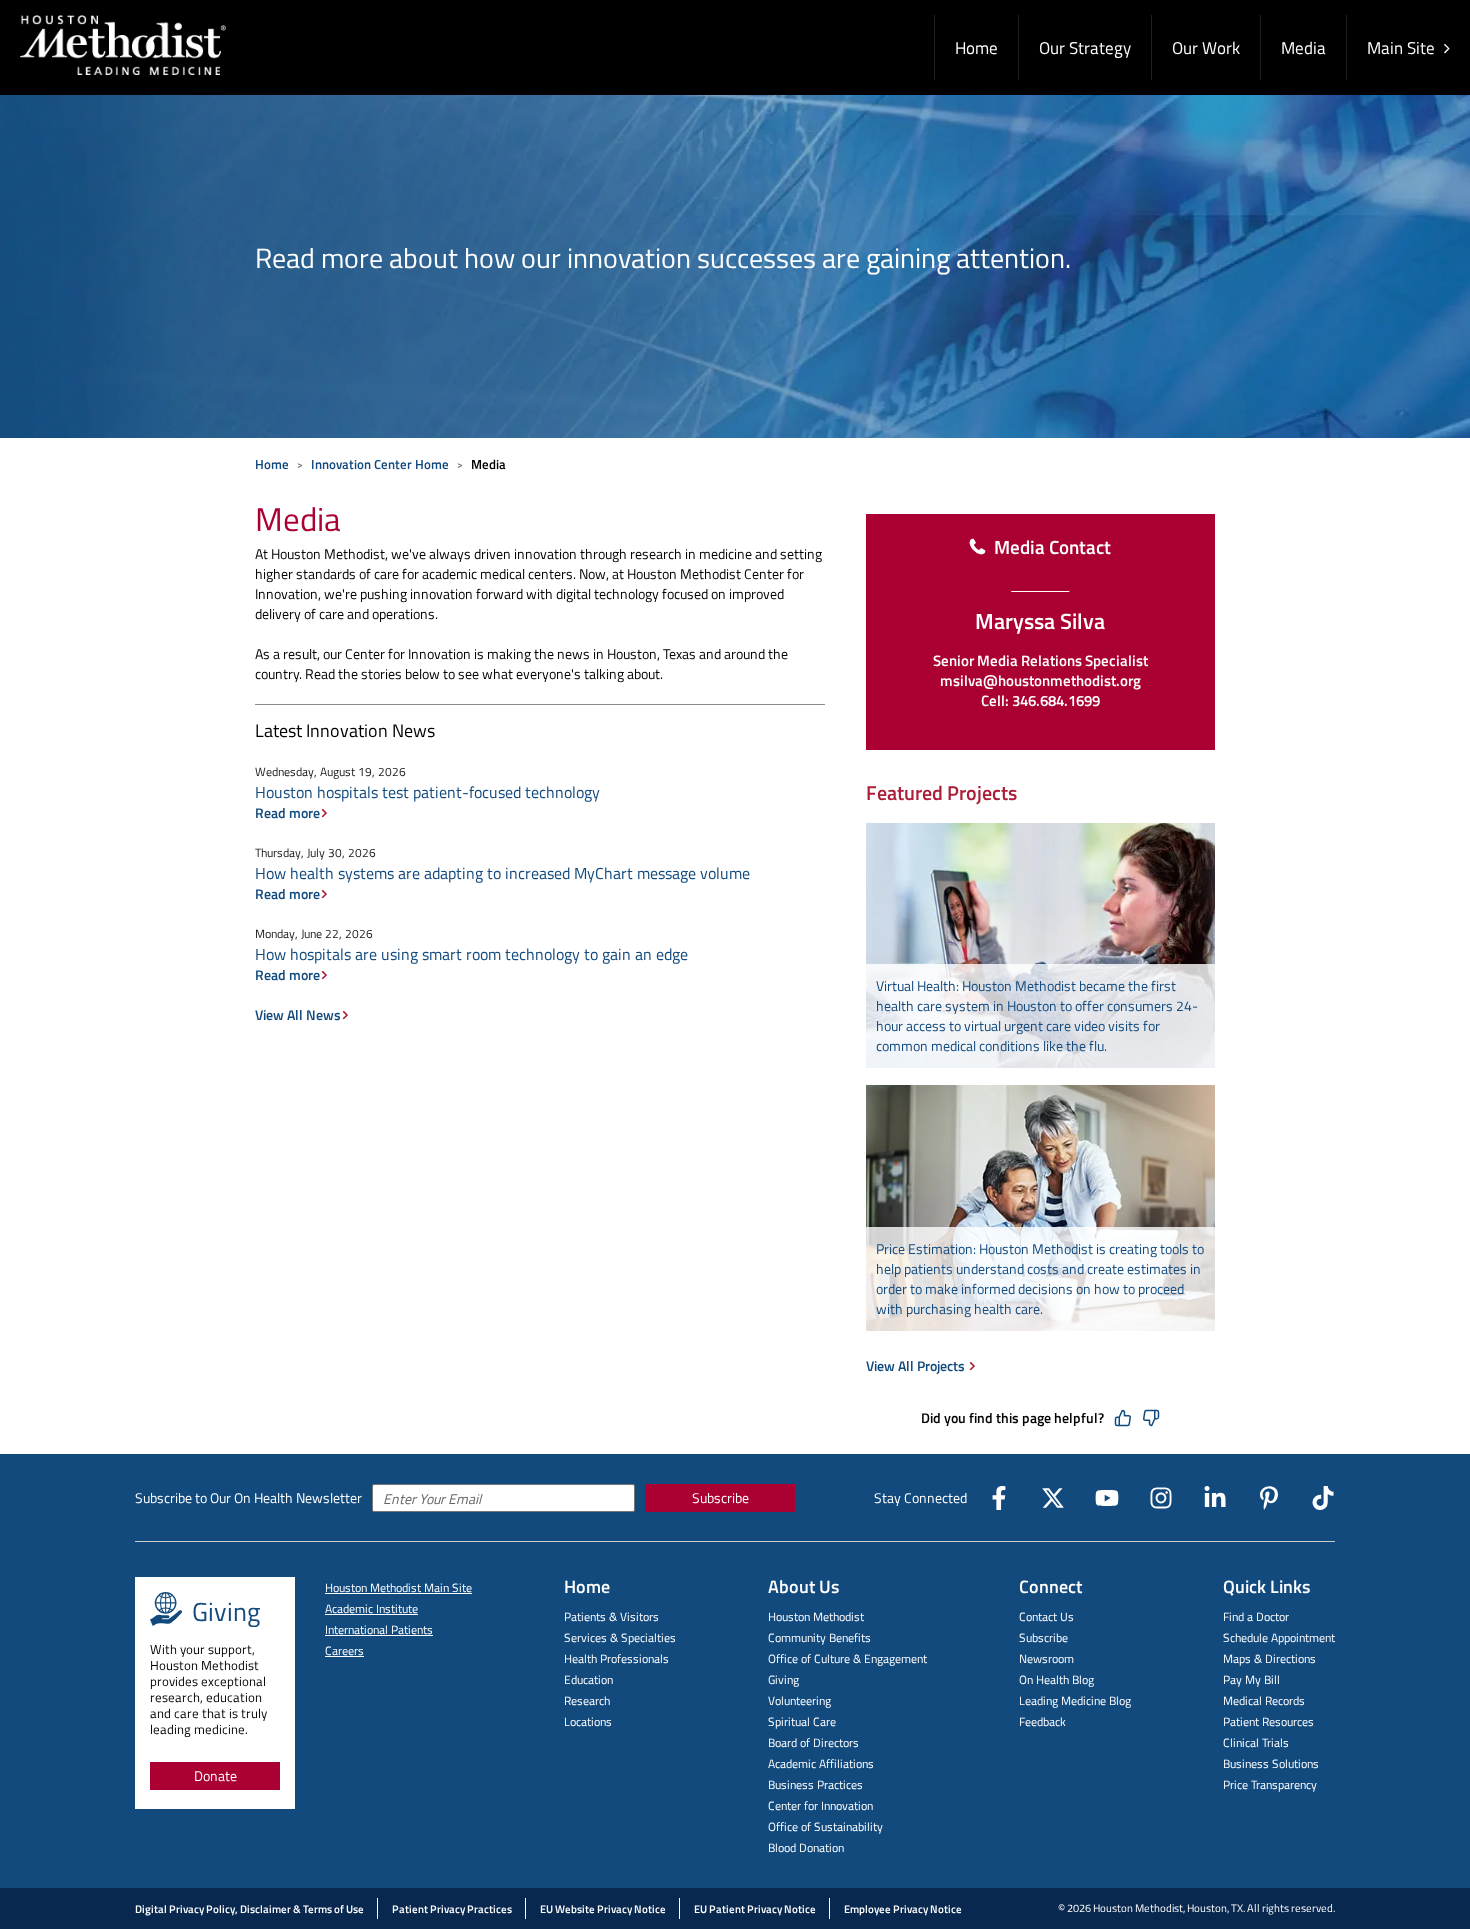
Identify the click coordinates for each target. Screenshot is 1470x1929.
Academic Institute (371, 1608)
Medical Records (1264, 1700)
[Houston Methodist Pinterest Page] (1269, 1498)
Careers (344, 1650)
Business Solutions (1271, 1763)
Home (976, 48)
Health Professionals (616, 1658)
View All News (298, 1015)
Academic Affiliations (821, 1763)
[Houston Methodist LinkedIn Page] (1215, 1498)
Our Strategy (1085, 48)
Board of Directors (813, 1742)
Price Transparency (1270, 1784)
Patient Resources (1268, 1721)
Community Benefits (819, 1637)
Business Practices (815, 1784)
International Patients (379, 1629)
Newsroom (1046, 1658)
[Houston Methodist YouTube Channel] (1107, 1498)
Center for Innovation (820, 1805)
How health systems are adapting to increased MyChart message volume (502, 873)
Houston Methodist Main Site (398, 1587)
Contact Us (1046, 1616)
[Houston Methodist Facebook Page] (999, 1498)
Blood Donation (806, 1847)
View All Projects (917, 1365)
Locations (588, 1721)
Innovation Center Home (380, 464)
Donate (215, 1775)
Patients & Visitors (611, 1616)
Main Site (1403, 48)
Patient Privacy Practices (452, 1909)
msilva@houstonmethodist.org (1040, 680)
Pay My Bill (1251, 1679)
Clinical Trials (1256, 1742)
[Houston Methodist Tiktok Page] (1323, 1498)
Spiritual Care (802, 1721)
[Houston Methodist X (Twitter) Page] (1053, 1498)
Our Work (1206, 48)
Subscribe (720, 1497)
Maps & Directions (1269, 1658)
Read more (287, 813)
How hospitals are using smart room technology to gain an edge (471, 954)
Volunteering (799, 1700)
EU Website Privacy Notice (603, 1909)
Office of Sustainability (825, 1826)
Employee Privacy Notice (903, 1909)
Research (587, 1700)
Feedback (1042, 1721)
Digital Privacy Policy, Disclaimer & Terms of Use (249, 1909)
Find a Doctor (1256, 1616)
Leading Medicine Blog (1075, 1700)
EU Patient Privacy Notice (755, 1909)
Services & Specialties (620, 1637)
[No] (1151, 1418)
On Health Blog (1056, 1679)
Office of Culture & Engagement (847, 1658)
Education (588, 1679)
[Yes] (1123, 1418)
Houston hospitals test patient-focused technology (427, 792)
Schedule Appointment (1279, 1637)
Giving (783, 1679)
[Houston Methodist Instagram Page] (1161, 1498)
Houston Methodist (816, 1616)
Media (1303, 48)
